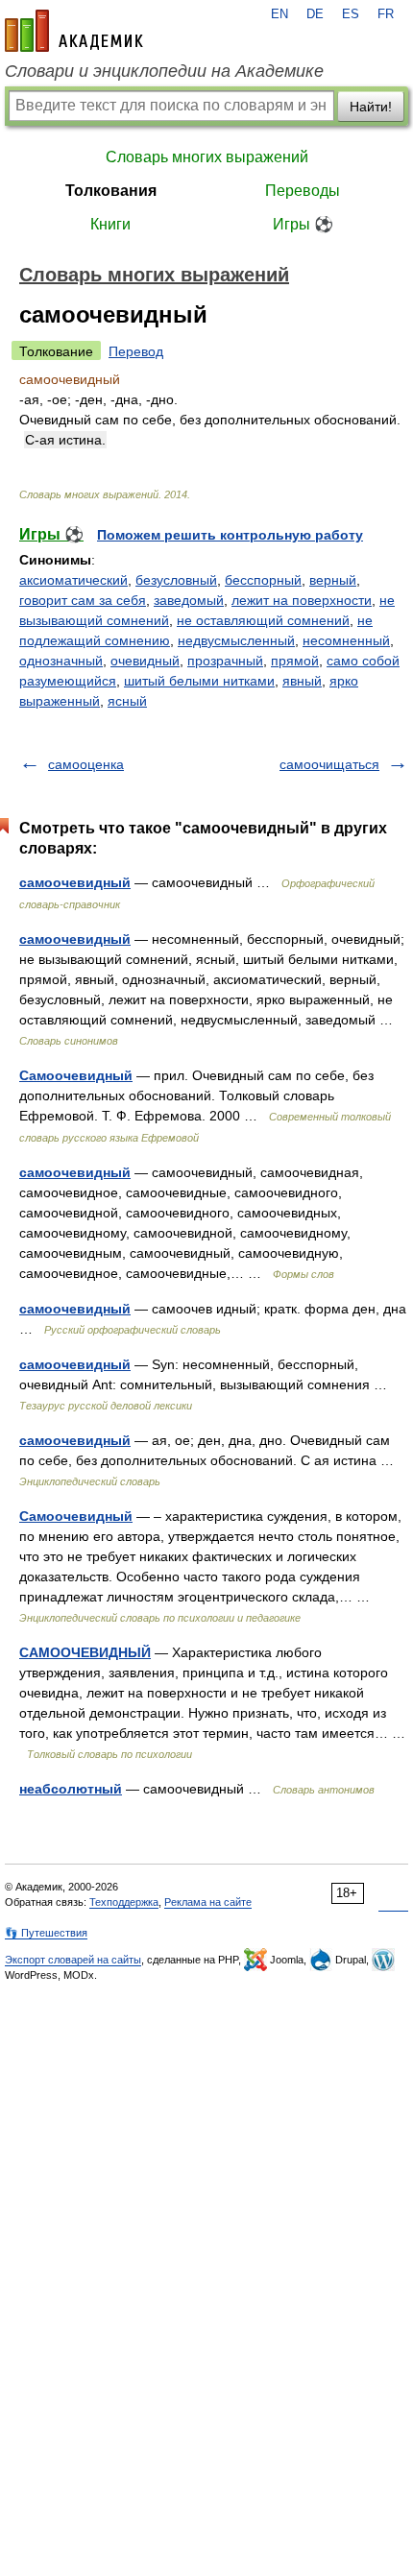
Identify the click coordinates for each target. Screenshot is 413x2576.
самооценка (86, 764)
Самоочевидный (76, 1075)
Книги (110, 224)
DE (315, 14)
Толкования (111, 191)
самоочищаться (329, 764)
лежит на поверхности (302, 600)
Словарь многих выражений (207, 157)
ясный (127, 701)
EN (279, 14)
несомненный (346, 640)
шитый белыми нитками (199, 681)
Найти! (371, 107)
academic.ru (74, 31)
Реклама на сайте (208, 1902)
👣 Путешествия (46, 1933)
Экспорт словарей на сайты (73, 1960)
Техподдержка (124, 1902)
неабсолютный (71, 1789)
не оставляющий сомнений (263, 620)
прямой (295, 661)
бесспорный (263, 580)
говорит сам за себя (83, 600)
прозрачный (225, 661)
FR (386, 14)
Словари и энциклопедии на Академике (164, 71)
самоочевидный (75, 882)
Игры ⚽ (303, 224)
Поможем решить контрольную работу (230, 535)
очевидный (145, 661)
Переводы (303, 191)
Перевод (136, 351)
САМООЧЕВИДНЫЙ (85, 1652)
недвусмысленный (236, 640)
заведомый (189, 600)
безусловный (176, 580)
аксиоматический (73, 580)
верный (333, 580)
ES (351, 14)
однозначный (61, 661)
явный (302, 681)
